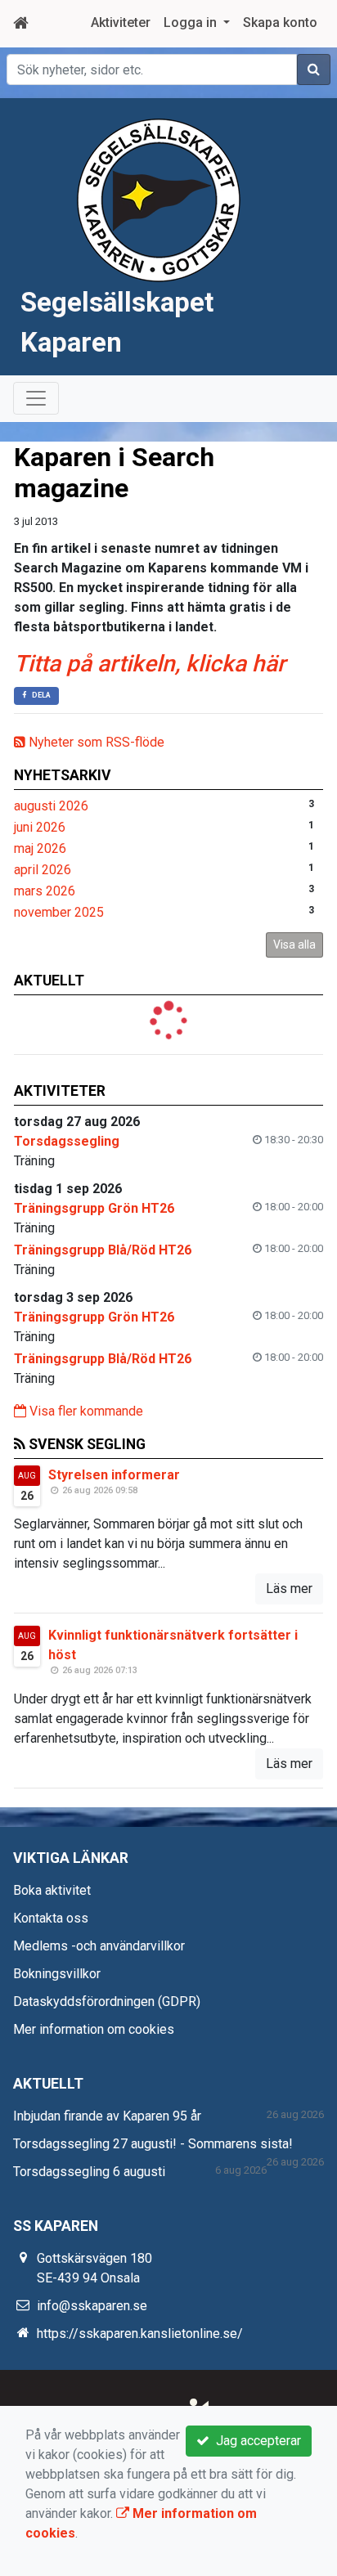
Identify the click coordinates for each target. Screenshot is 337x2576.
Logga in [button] (192, 22)
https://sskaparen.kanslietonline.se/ (140, 2334)
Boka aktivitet (52, 1890)
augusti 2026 (51, 806)
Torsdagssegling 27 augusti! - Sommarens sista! (153, 2144)
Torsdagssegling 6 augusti (89, 2172)
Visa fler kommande (85, 1411)
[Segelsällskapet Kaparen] (159, 199)
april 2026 (43, 870)
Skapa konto (280, 22)
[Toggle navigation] (36, 398)
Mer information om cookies (94, 2029)
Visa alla (294, 945)
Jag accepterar (255, 2441)
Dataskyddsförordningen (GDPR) (107, 2002)
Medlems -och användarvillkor (99, 1946)
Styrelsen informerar (114, 1475)
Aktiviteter (121, 22)
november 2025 (59, 912)
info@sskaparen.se (92, 2306)
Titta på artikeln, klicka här (150, 664)
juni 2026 (40, 827)
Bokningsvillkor (57, 1974)
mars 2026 (45, 891)
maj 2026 (40, 848)
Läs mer (289, 1589)
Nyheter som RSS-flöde (95, 742)
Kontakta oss (51, 1918)
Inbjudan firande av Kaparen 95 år (107, 2116)
